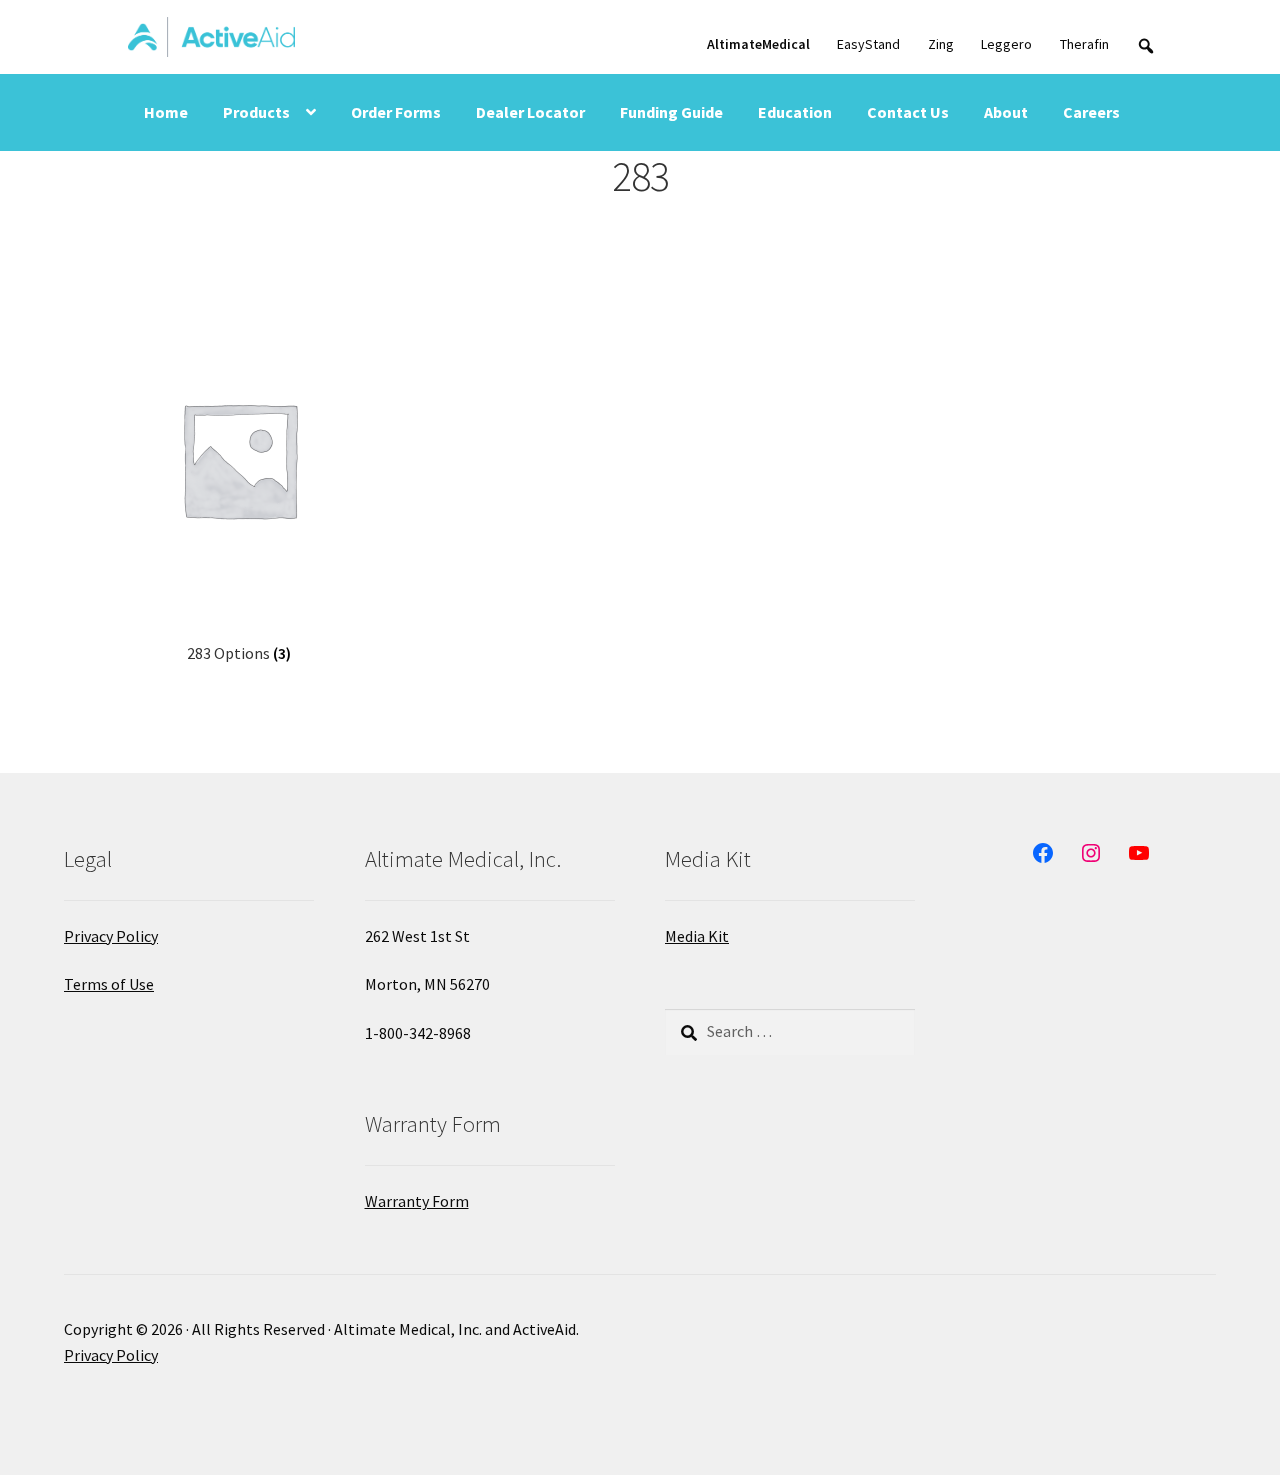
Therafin (1084, 44)
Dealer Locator (530, 112)
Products (256, 112)
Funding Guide (671, 112)
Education (795, 112)
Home (166, 112)
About (1006, 112)
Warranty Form (417, 1201)
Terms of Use (109, 984)
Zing (941, 44)
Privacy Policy (111, 936)
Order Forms (396, 112)
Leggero (1006, 44)
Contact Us (908, 112)
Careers (1091, 112)
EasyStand (868, 44)
